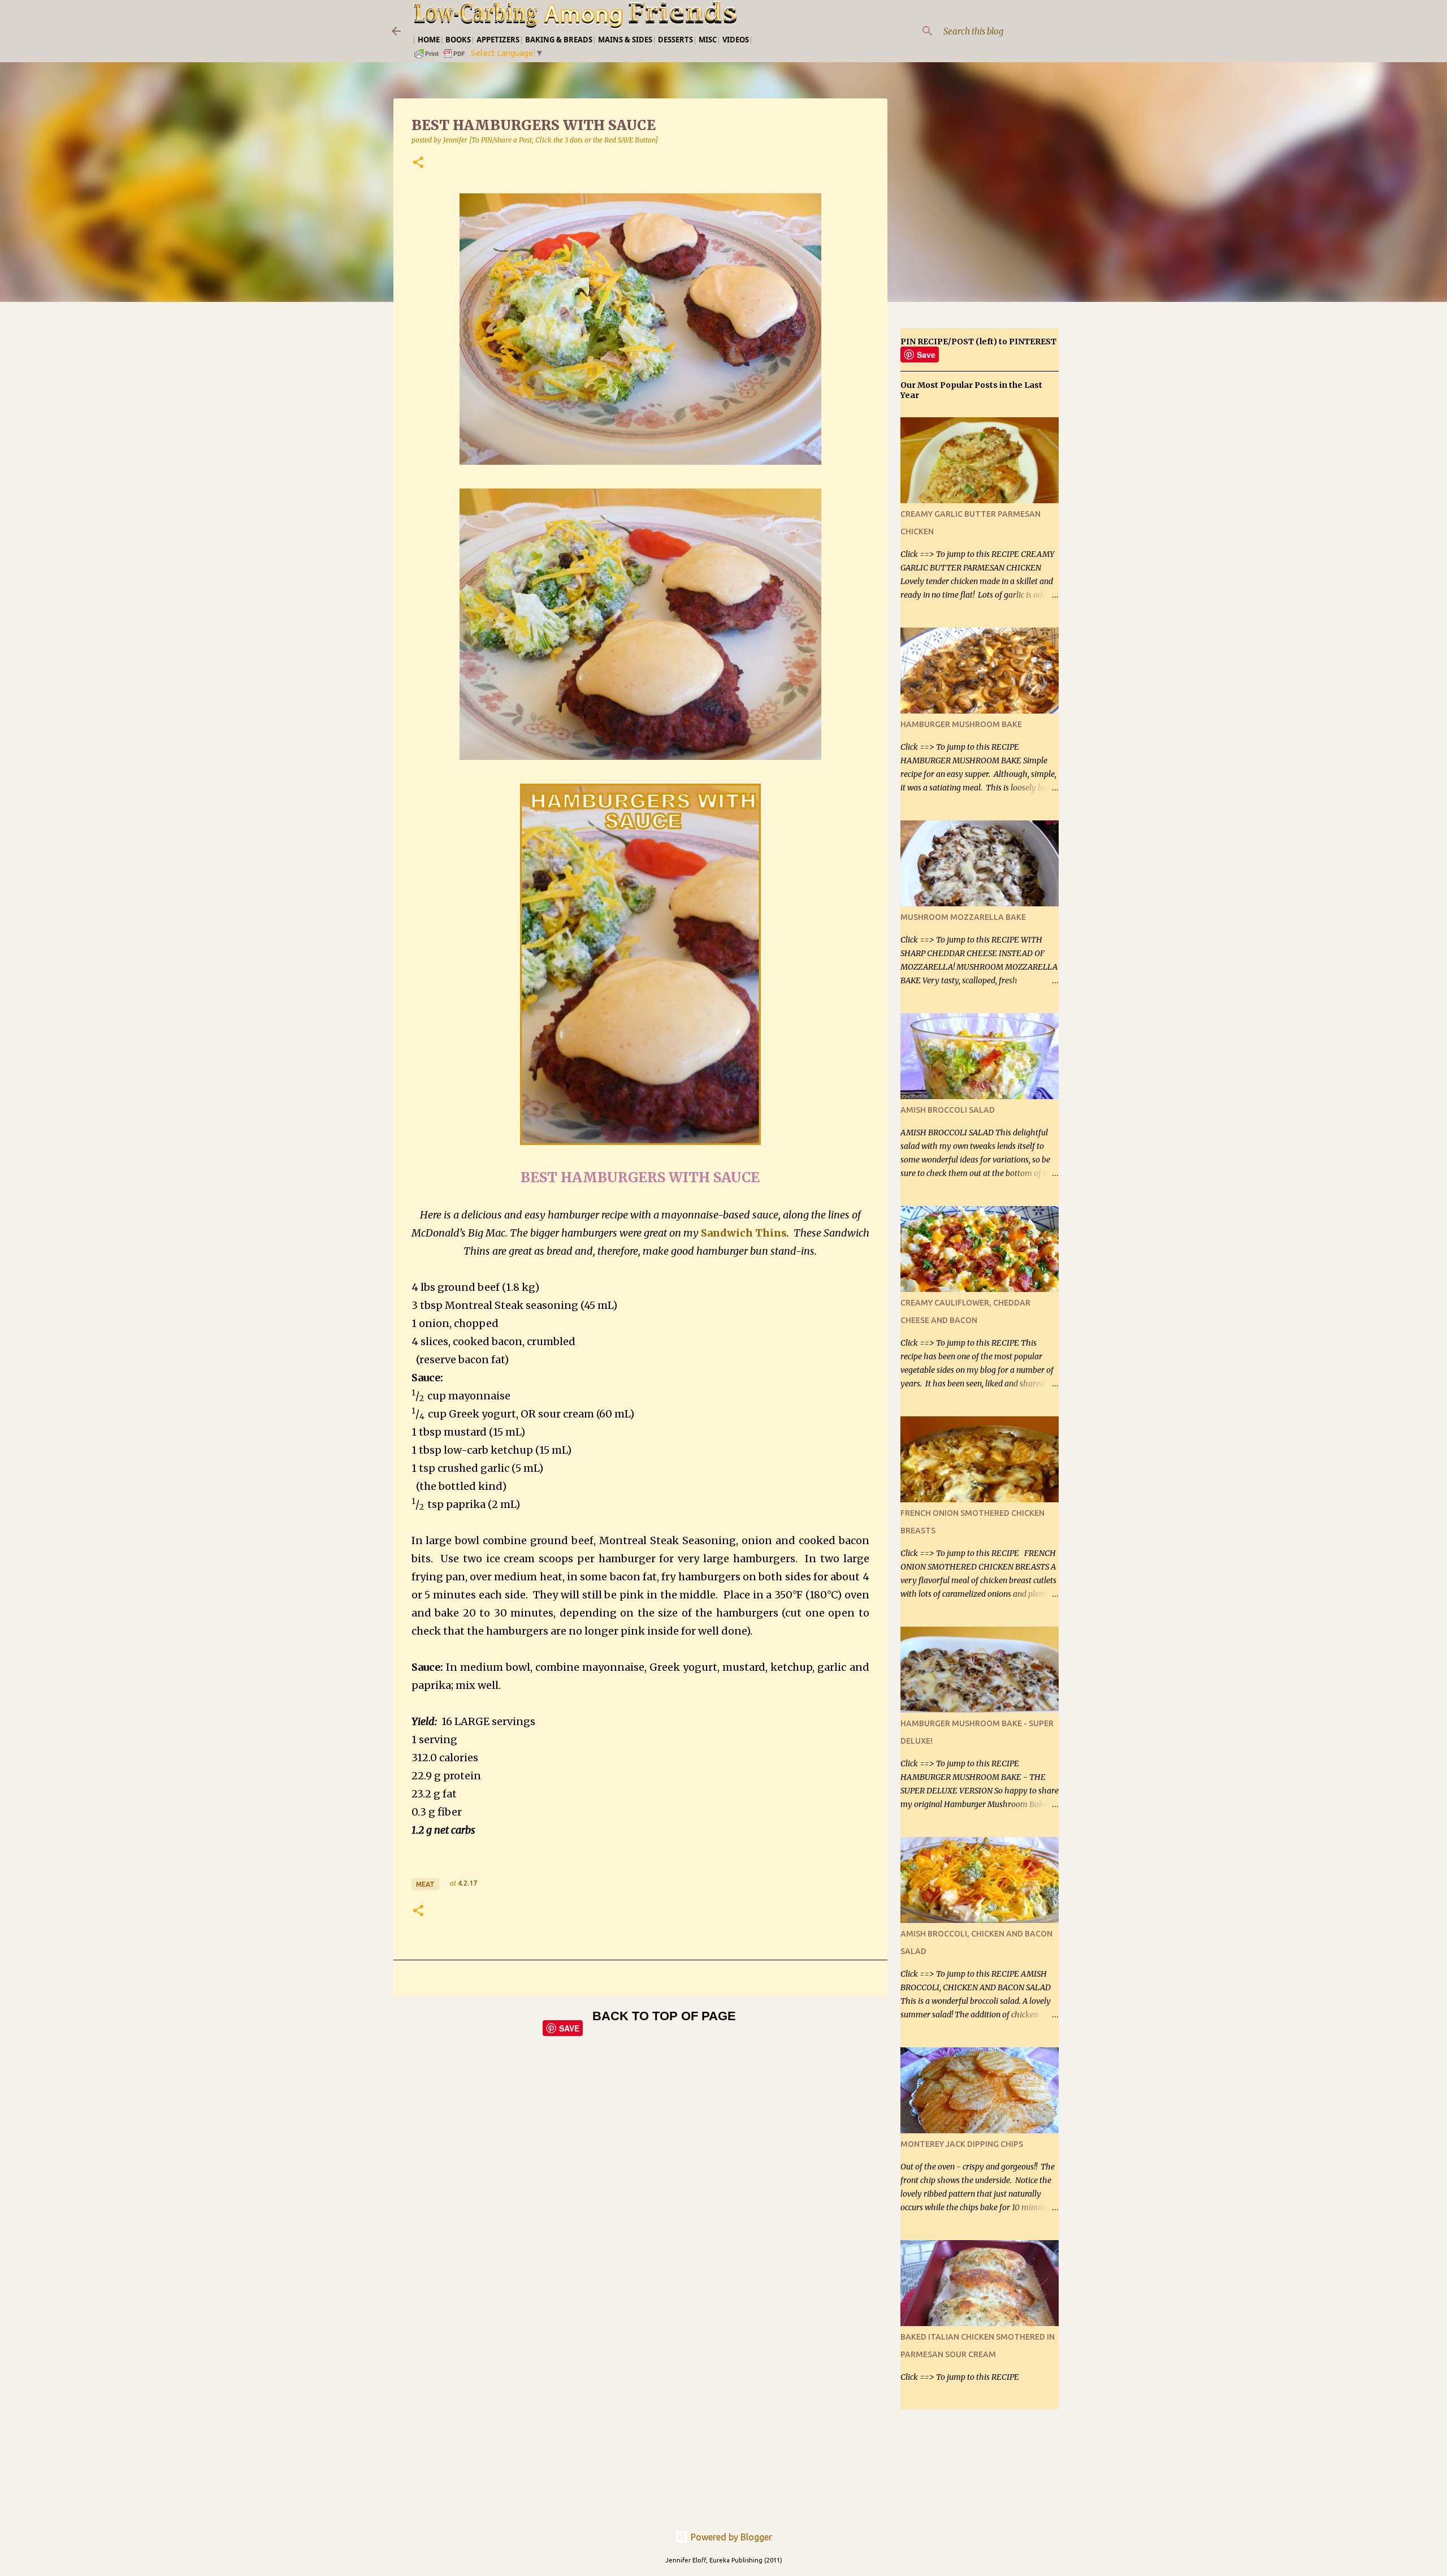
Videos (736, 40)
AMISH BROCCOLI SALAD (948, 1110)
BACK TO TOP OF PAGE (664, 2016)
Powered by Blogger (730, 2537)
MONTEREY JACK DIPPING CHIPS (962, 2144)
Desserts (675, 40)
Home (429, 40)
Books (458, 40)
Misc (708, 40)
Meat (425, 1884)
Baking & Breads (559, 40)
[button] (418, 163)
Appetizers (498, 40)
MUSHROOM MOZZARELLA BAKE (963, 917)
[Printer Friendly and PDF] (440, 57)
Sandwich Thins (744, 1233)
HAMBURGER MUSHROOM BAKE (961, 724)
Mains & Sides (625, 40)
